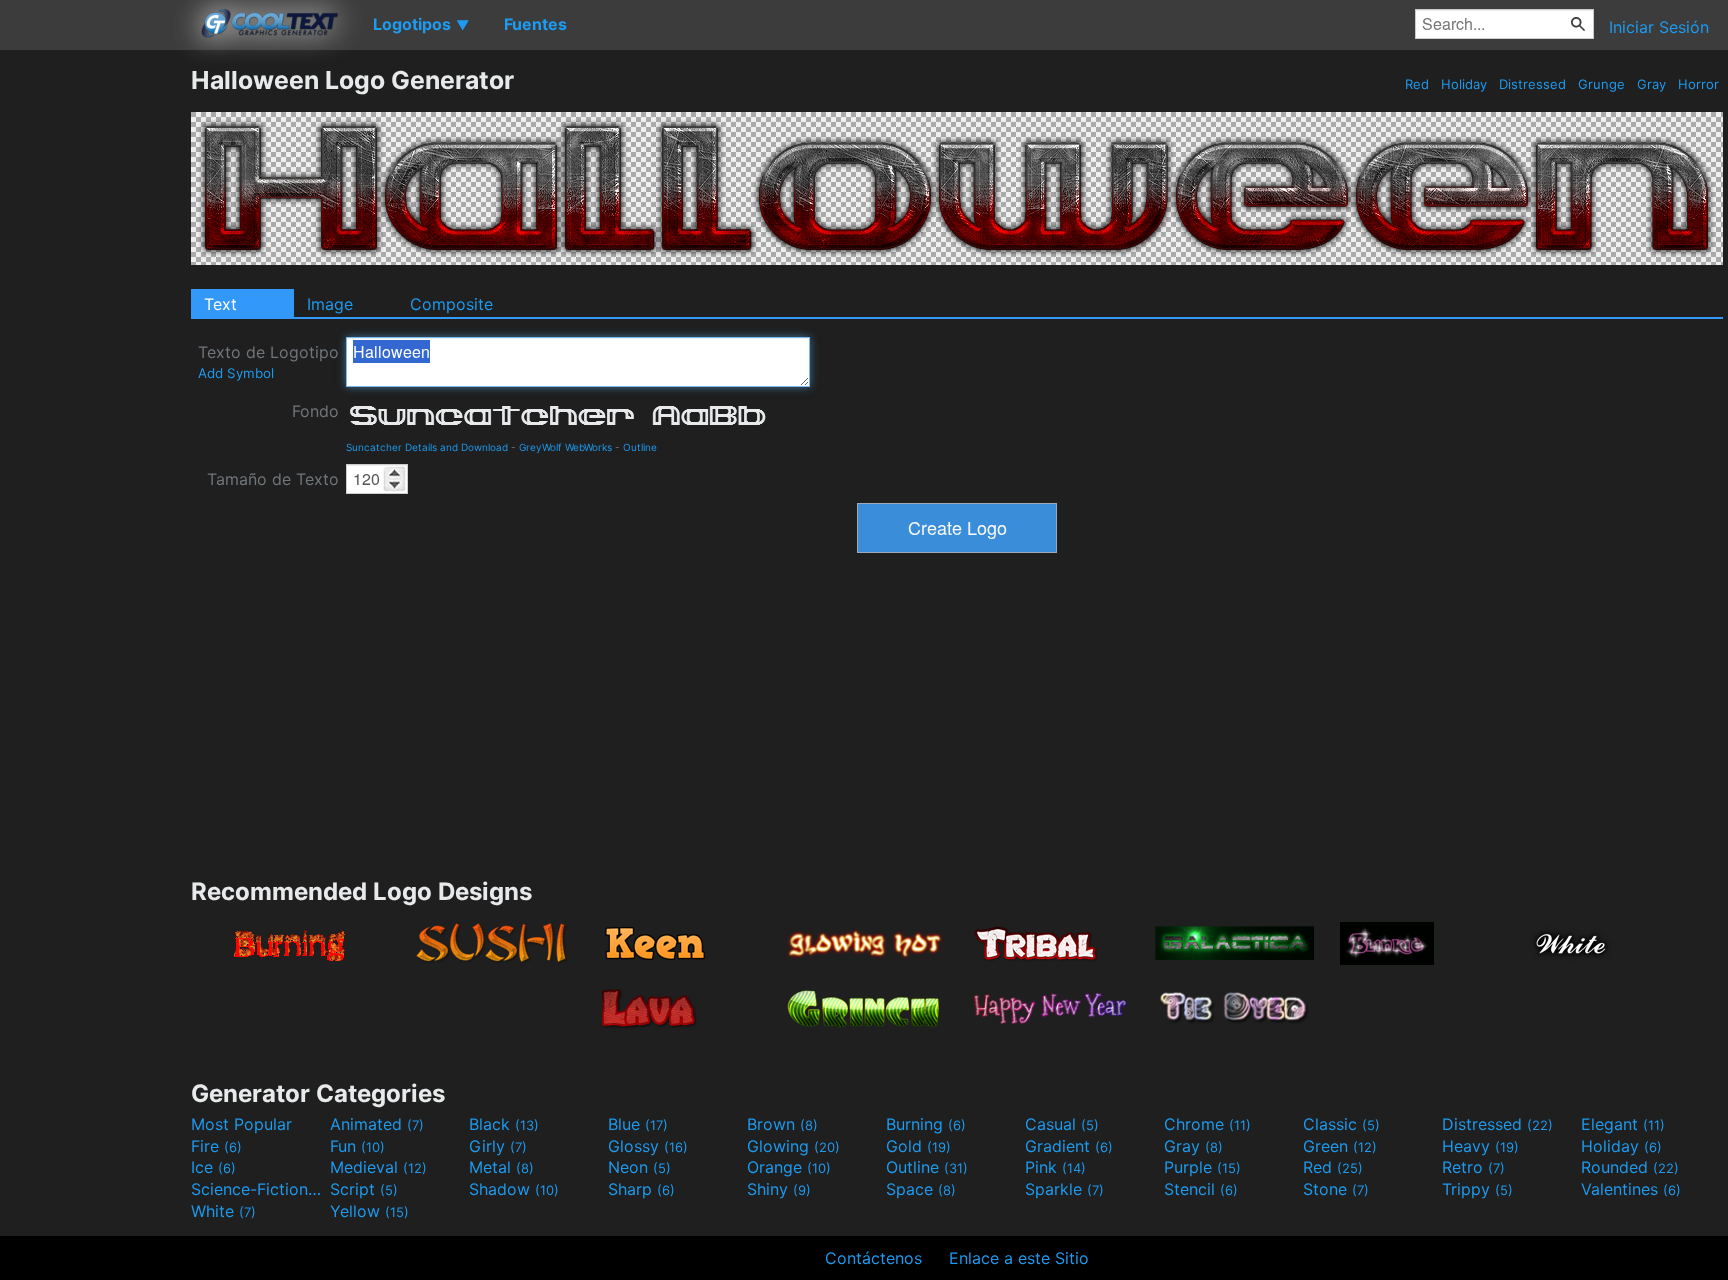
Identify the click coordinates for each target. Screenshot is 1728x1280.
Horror (1698, 84)
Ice (213, 1167)
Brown (782, 1124)
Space (921, 1189)
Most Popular (241, 1124)
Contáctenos (873, 1258)
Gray (1651, 84)
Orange (789, 1167)
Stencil (1201, 1189)
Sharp (641, 1189)
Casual (1062, 1124)
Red (1417, 84)
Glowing (793, 1146)
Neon (639, 1167)
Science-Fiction (258, 1189)
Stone (1336, 1189)
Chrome (1207, 1124)
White (223, 1211)
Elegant (1623, 1124)
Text (220, 304)
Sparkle (1064, 1189)
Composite (451, 304)
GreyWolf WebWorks (565, 447)
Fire (216, 1146)
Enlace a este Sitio (1019, 1258)
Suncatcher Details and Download (427, 447)
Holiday (1464, 84)
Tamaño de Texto (273, 479)
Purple (1202, 1167)
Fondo (315, 411)
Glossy (648, 1146)
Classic (1341, 1124)
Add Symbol (236, 373)
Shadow (514, 1189)
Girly (498, 1146)
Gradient (1069, 1146)
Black (504, 1124)
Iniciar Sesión (1659, 27)
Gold (918, 1146)
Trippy (1477, 1189)
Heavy (1480, 1146)
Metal (501, 1167)
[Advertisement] (95, 365)
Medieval (378, 1167)
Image (330, 304)
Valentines (1631, 1189)
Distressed (1532, 84)
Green (1340, 1146)
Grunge (1601, 84)
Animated (377, 1124)
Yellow (369, 1211)
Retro (1473, 1167)
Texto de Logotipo (268, 361)
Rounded (1630, 1167)
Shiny (779, 1189)
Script (364, 1189)
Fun (357, 1146)
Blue (638, 1124)
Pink (1055, 1167)
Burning (926, 1124)
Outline (640, 447)
